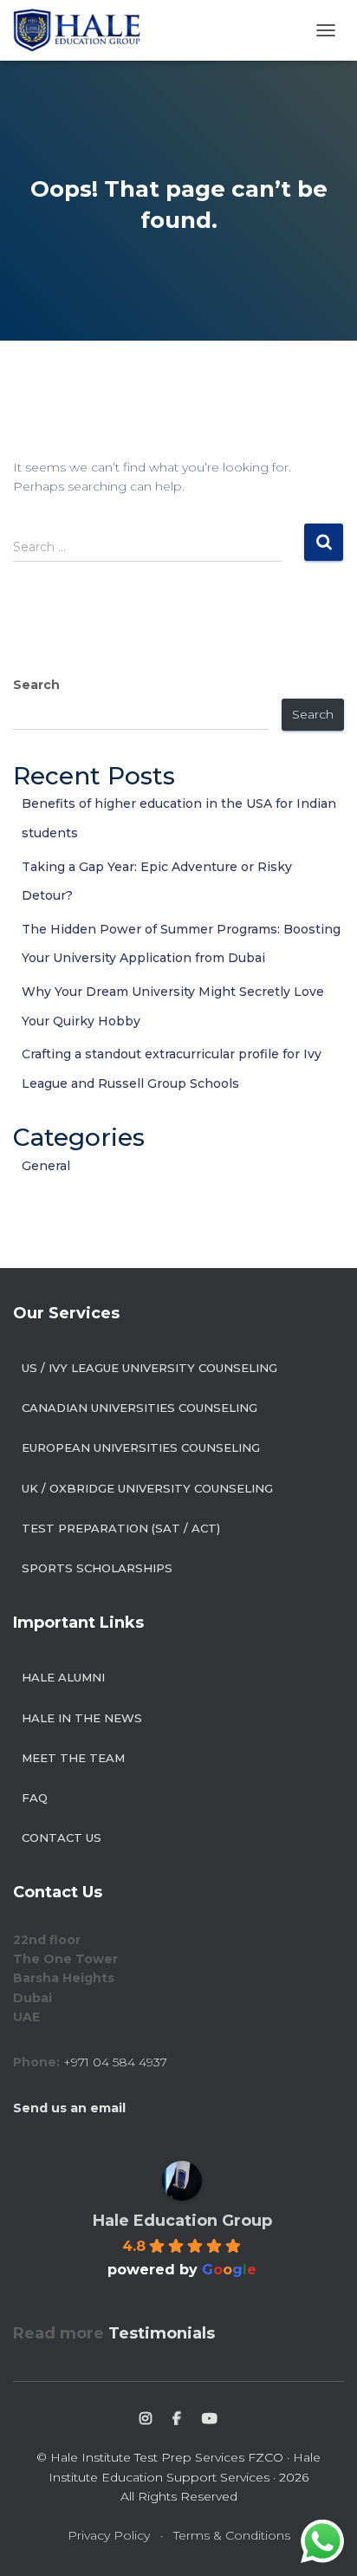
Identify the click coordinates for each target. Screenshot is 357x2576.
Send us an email (69, 2108)
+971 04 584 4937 (115, 2062)
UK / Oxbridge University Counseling (147, 1488)
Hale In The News (82, 1718)
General (46, 1166)
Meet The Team (73, 1758)
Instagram (146, 2419)
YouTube (210, 2419)
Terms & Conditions (232, 2535)
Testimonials (162, 2333)
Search (36, 685)
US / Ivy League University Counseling (149, 1368)
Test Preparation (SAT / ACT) (121, 1528)
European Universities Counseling (141, 1447)
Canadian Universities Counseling (140, 1408)
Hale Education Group (182, 2221)
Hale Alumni (63, 1677)
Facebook (177, 2419)
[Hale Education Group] (83, 30)
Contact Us (62, 1838)
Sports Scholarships (97, 1568)
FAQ (35, 1798)
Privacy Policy (109, 2535)
